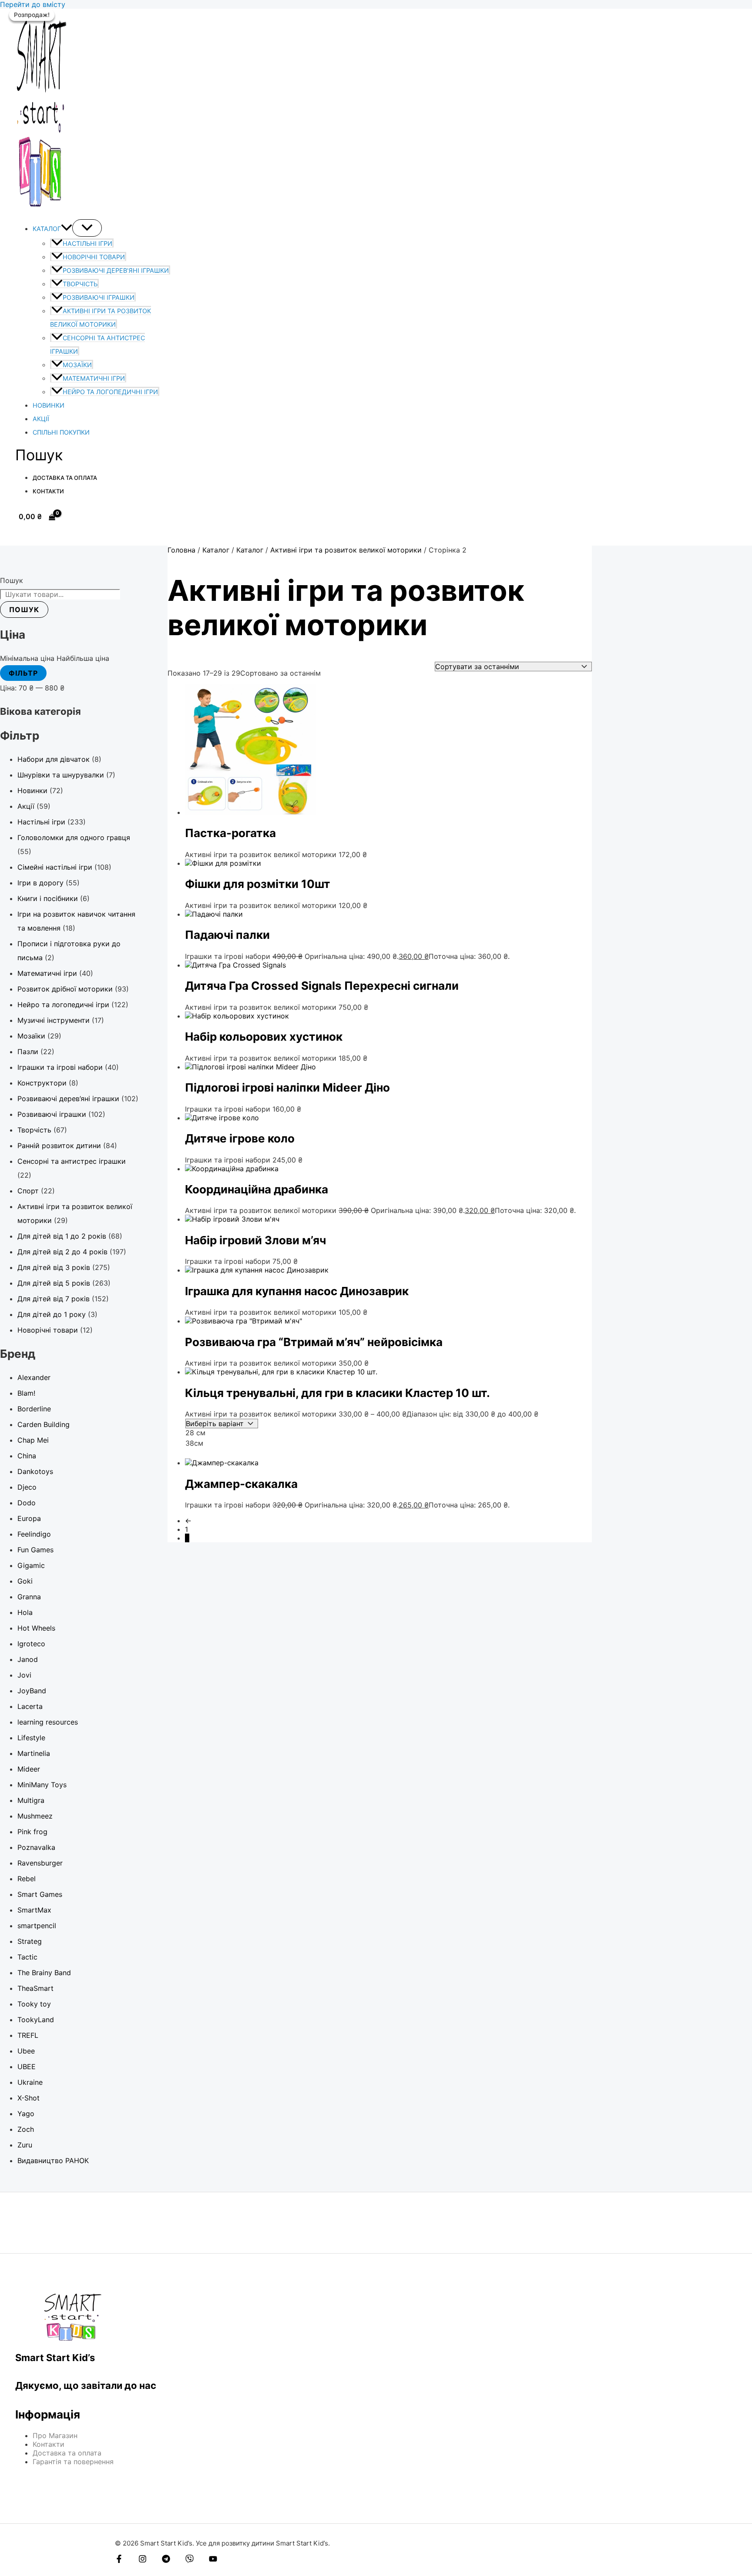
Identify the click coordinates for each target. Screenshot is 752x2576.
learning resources (48, 1722)
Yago (26, 2114)
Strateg (30, 1941)
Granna (29, 1597)
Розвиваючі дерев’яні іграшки (116, 270)
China (27, 1456)
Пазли (28, 1052)
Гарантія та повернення (73, 2462)
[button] (67, 229)
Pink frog (32, 1832)
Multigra (31, 1800)
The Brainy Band (44, 1973)
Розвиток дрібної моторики (65, 989)
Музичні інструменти (54, 1020)
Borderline (34, 1409)
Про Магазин (55, 2435)
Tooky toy (34, 2004)
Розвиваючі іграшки (99, 297)
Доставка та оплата (65, 478)
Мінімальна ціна (27, 658)
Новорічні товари (94, 257)
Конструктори (42, 1083)
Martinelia (34, 1753)
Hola (25, 1612)
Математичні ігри (94, 378)
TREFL (28, 2035)
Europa (29, 1518)
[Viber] (190, 2560)
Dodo (27, 1503)
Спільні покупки (61, 432)
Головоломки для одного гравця (74, 837)
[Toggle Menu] (87, 228)
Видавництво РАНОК (53, 2161)
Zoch (26, 2129)
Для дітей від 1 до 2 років (62, 1236)
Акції (41, 419)
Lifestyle (31, 1738)
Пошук (12, 580)
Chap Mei (33, 1440)
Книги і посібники (48, 898)
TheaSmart (35, 1988)
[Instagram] (143, 2560)
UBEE (27, 2067)
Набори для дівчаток (54, 759)
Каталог (47, 229)
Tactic (27, 1957)
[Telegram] (166, 2560)
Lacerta (30, 1706)
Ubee (26, 2051)
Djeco (27, 1487)
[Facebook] (119, 2560)
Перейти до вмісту (33, 4)
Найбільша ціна (83, 658)
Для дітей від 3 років (54, 1267)
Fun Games (35, 1550)
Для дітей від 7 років (54, 1299)
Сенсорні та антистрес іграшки (72, 1161)
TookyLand (36, 2020)
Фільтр (23, 673)
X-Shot (29, 2098)
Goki (25, 1581)
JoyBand (32, 1691)
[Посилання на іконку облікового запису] (19, 534)
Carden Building (44, 1424)
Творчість (80, 284)
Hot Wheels (36, 1628)
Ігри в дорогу (40, 883)
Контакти (48, 491)
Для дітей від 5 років (54, 1283)
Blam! (26, 1393)
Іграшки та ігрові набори (60, 1067)
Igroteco (31, 1644)
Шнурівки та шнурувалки (61, 775)
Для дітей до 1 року (52, 1314)
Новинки (49, 405)
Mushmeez (35, 1816)
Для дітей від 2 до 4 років (62, 1252)
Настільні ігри (87, 243)
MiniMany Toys (42, 1785)
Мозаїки (77, 365)
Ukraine (30, 2082)
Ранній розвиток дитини (59, 1146)
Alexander (34, 1377)
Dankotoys (35, 1471)
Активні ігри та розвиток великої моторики (346, 550)
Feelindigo (34, 1534)
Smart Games (40, 1894)
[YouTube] (213, 2560)
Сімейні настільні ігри (55, 867)
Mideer (29, 1769)
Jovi (24, 1675)
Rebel (27, 1879)
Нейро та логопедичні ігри (110, 392)
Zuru (25, 2145)
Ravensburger (40, 1863)
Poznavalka (36, 1847)
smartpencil (37, 1926)
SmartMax (34, 1910)
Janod (28, 1659)
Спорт (28, 1191)
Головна (181, 550)
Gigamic (31, 1565)
